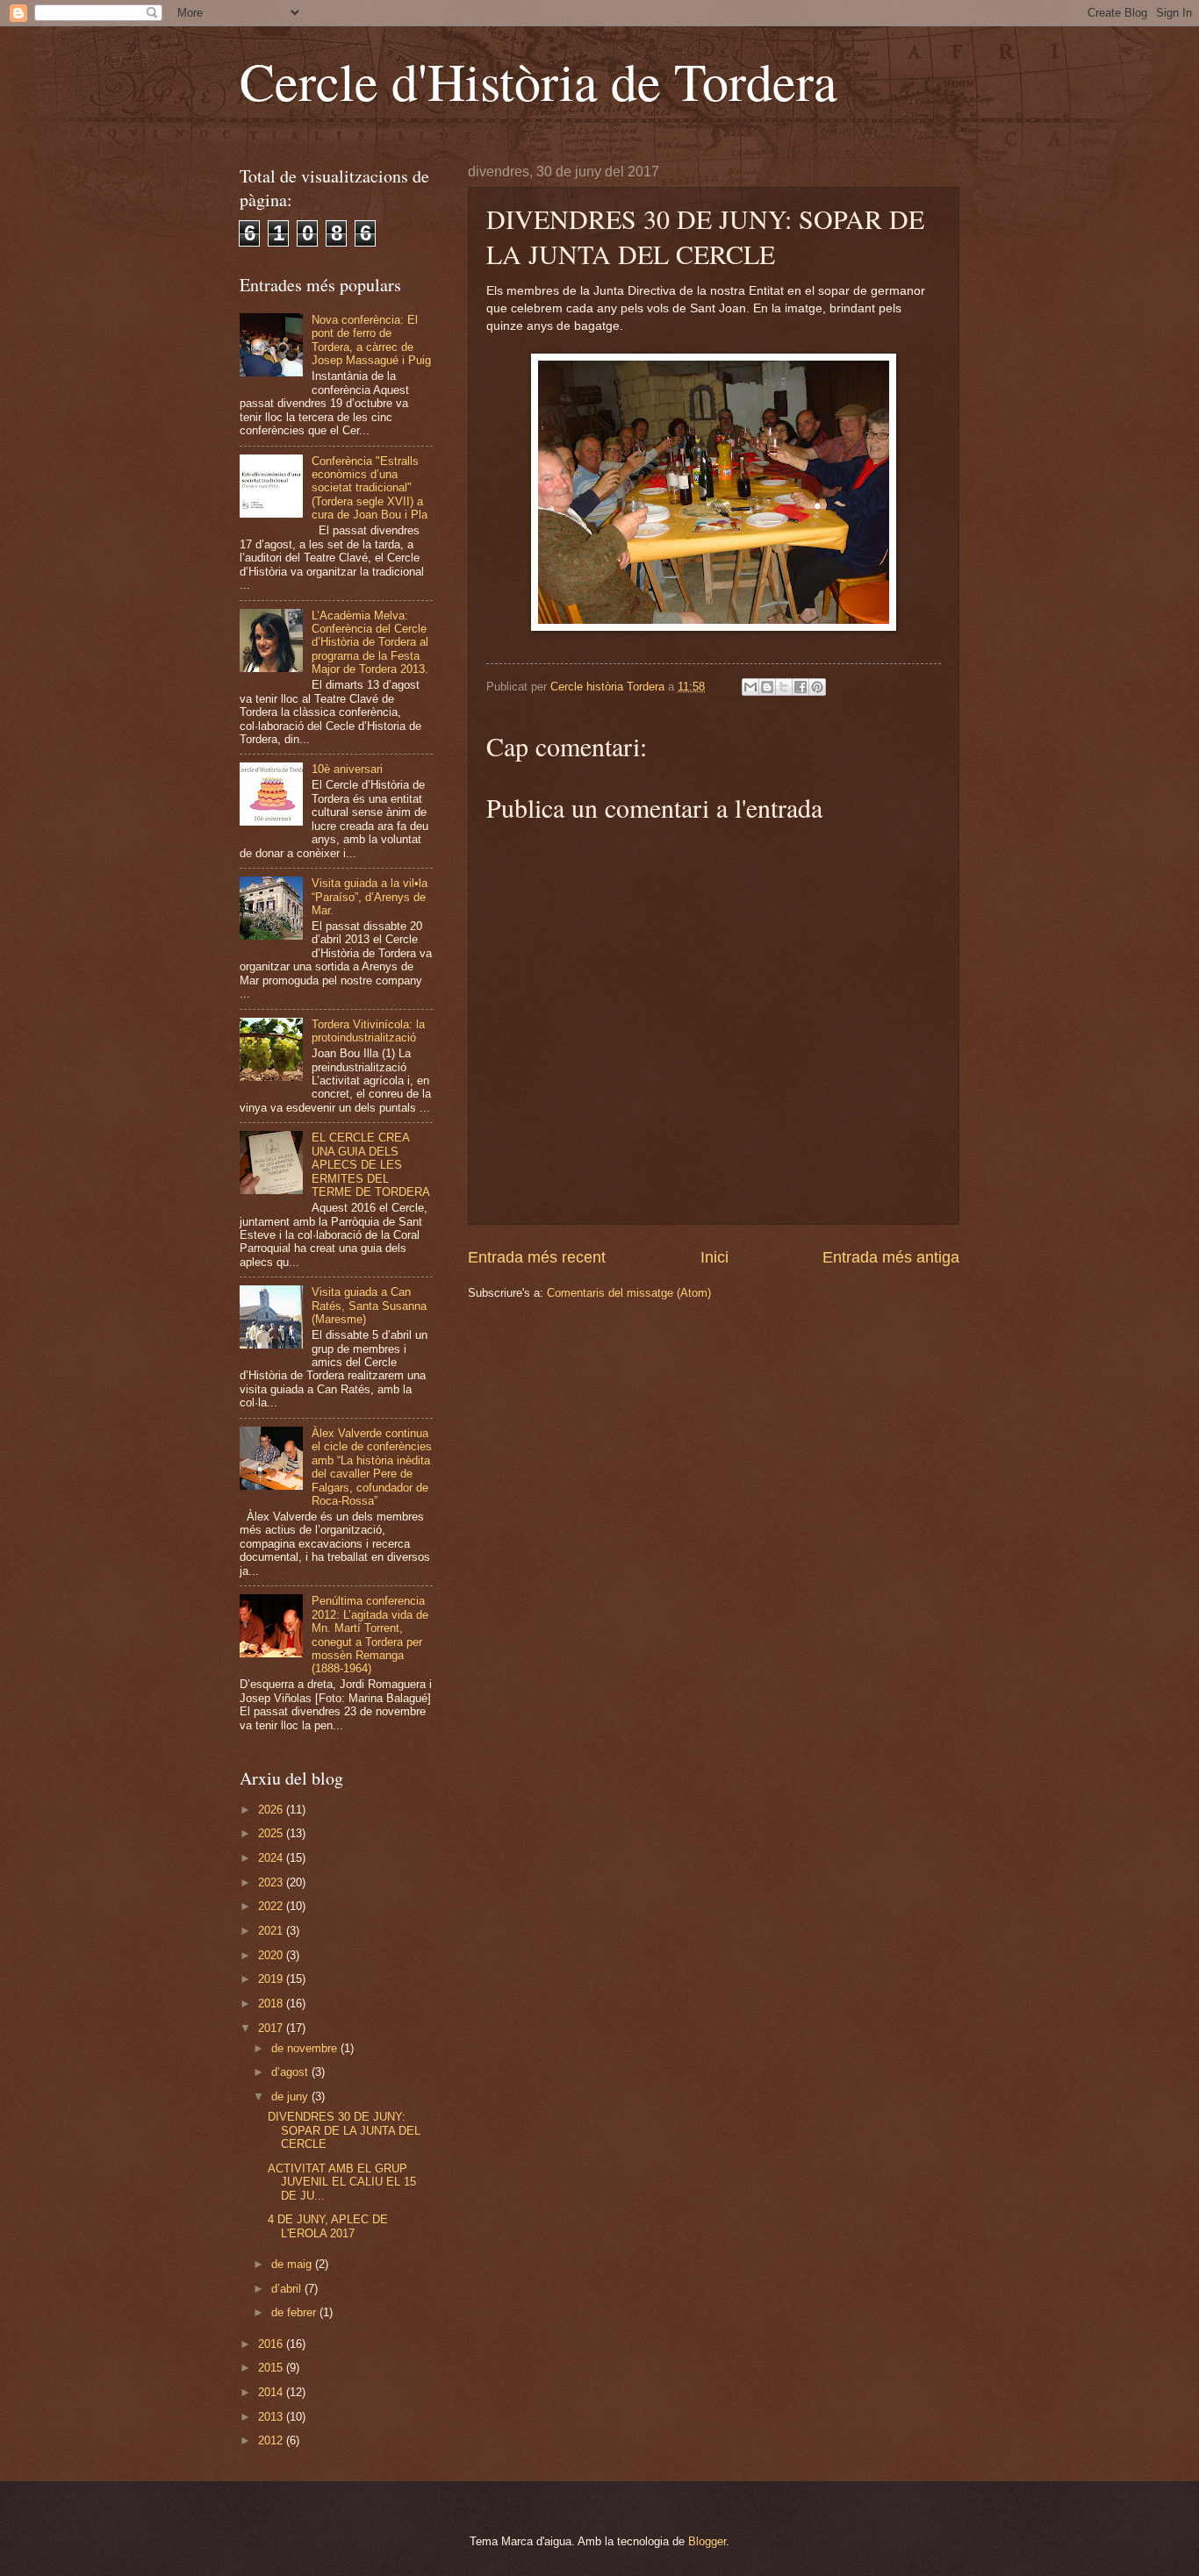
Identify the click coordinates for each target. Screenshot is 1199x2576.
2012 (272, 2440)
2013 (272, 2417)
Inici (714, 1257)
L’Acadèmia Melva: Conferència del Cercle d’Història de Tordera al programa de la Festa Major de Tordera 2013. (370, 643)
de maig (293, 2264)
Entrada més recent (537, 1257)
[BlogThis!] (767, 687)
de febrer (295, 2312)
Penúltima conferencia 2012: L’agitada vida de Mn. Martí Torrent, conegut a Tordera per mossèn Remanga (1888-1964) (370, 1635)
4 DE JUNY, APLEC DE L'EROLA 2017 (328, 2226)
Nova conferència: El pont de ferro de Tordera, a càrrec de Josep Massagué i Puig (371, 340)
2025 (272, 1833)
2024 (272, 1858)
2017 (272, 2028)
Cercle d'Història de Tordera (538, 81)
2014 (272, 2392)
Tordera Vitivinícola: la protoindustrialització (368, 1031)
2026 (272, 1810)
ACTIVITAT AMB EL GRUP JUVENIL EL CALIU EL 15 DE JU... (342, 2182)
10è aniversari (347, 769)
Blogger (707, 2541)
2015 (272, 2368)
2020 (272, 1955)
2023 (272, 1882)
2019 (272, 1979)
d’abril (288, 2289)
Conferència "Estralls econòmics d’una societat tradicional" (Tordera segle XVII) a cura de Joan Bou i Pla (370, 488)
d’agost (291, 2072)
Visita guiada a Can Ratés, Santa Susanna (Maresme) (369, 1306)
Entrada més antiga (891, 1257)
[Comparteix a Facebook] (801, 687)
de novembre (306, 2048)
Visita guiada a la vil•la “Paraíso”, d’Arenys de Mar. (370, 897)
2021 (272, 1931)
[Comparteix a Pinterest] (817, 687)
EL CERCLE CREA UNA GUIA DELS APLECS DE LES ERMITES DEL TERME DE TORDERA (371, 1165)
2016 (272, 2344)
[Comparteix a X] (784, 687)
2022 (272, 1906)
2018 (272, 2004)
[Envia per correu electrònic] (750, 687)
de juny (291, 2097)
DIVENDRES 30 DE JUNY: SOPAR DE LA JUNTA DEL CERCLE (344, 2130)
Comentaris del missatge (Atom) (629, 1293)
